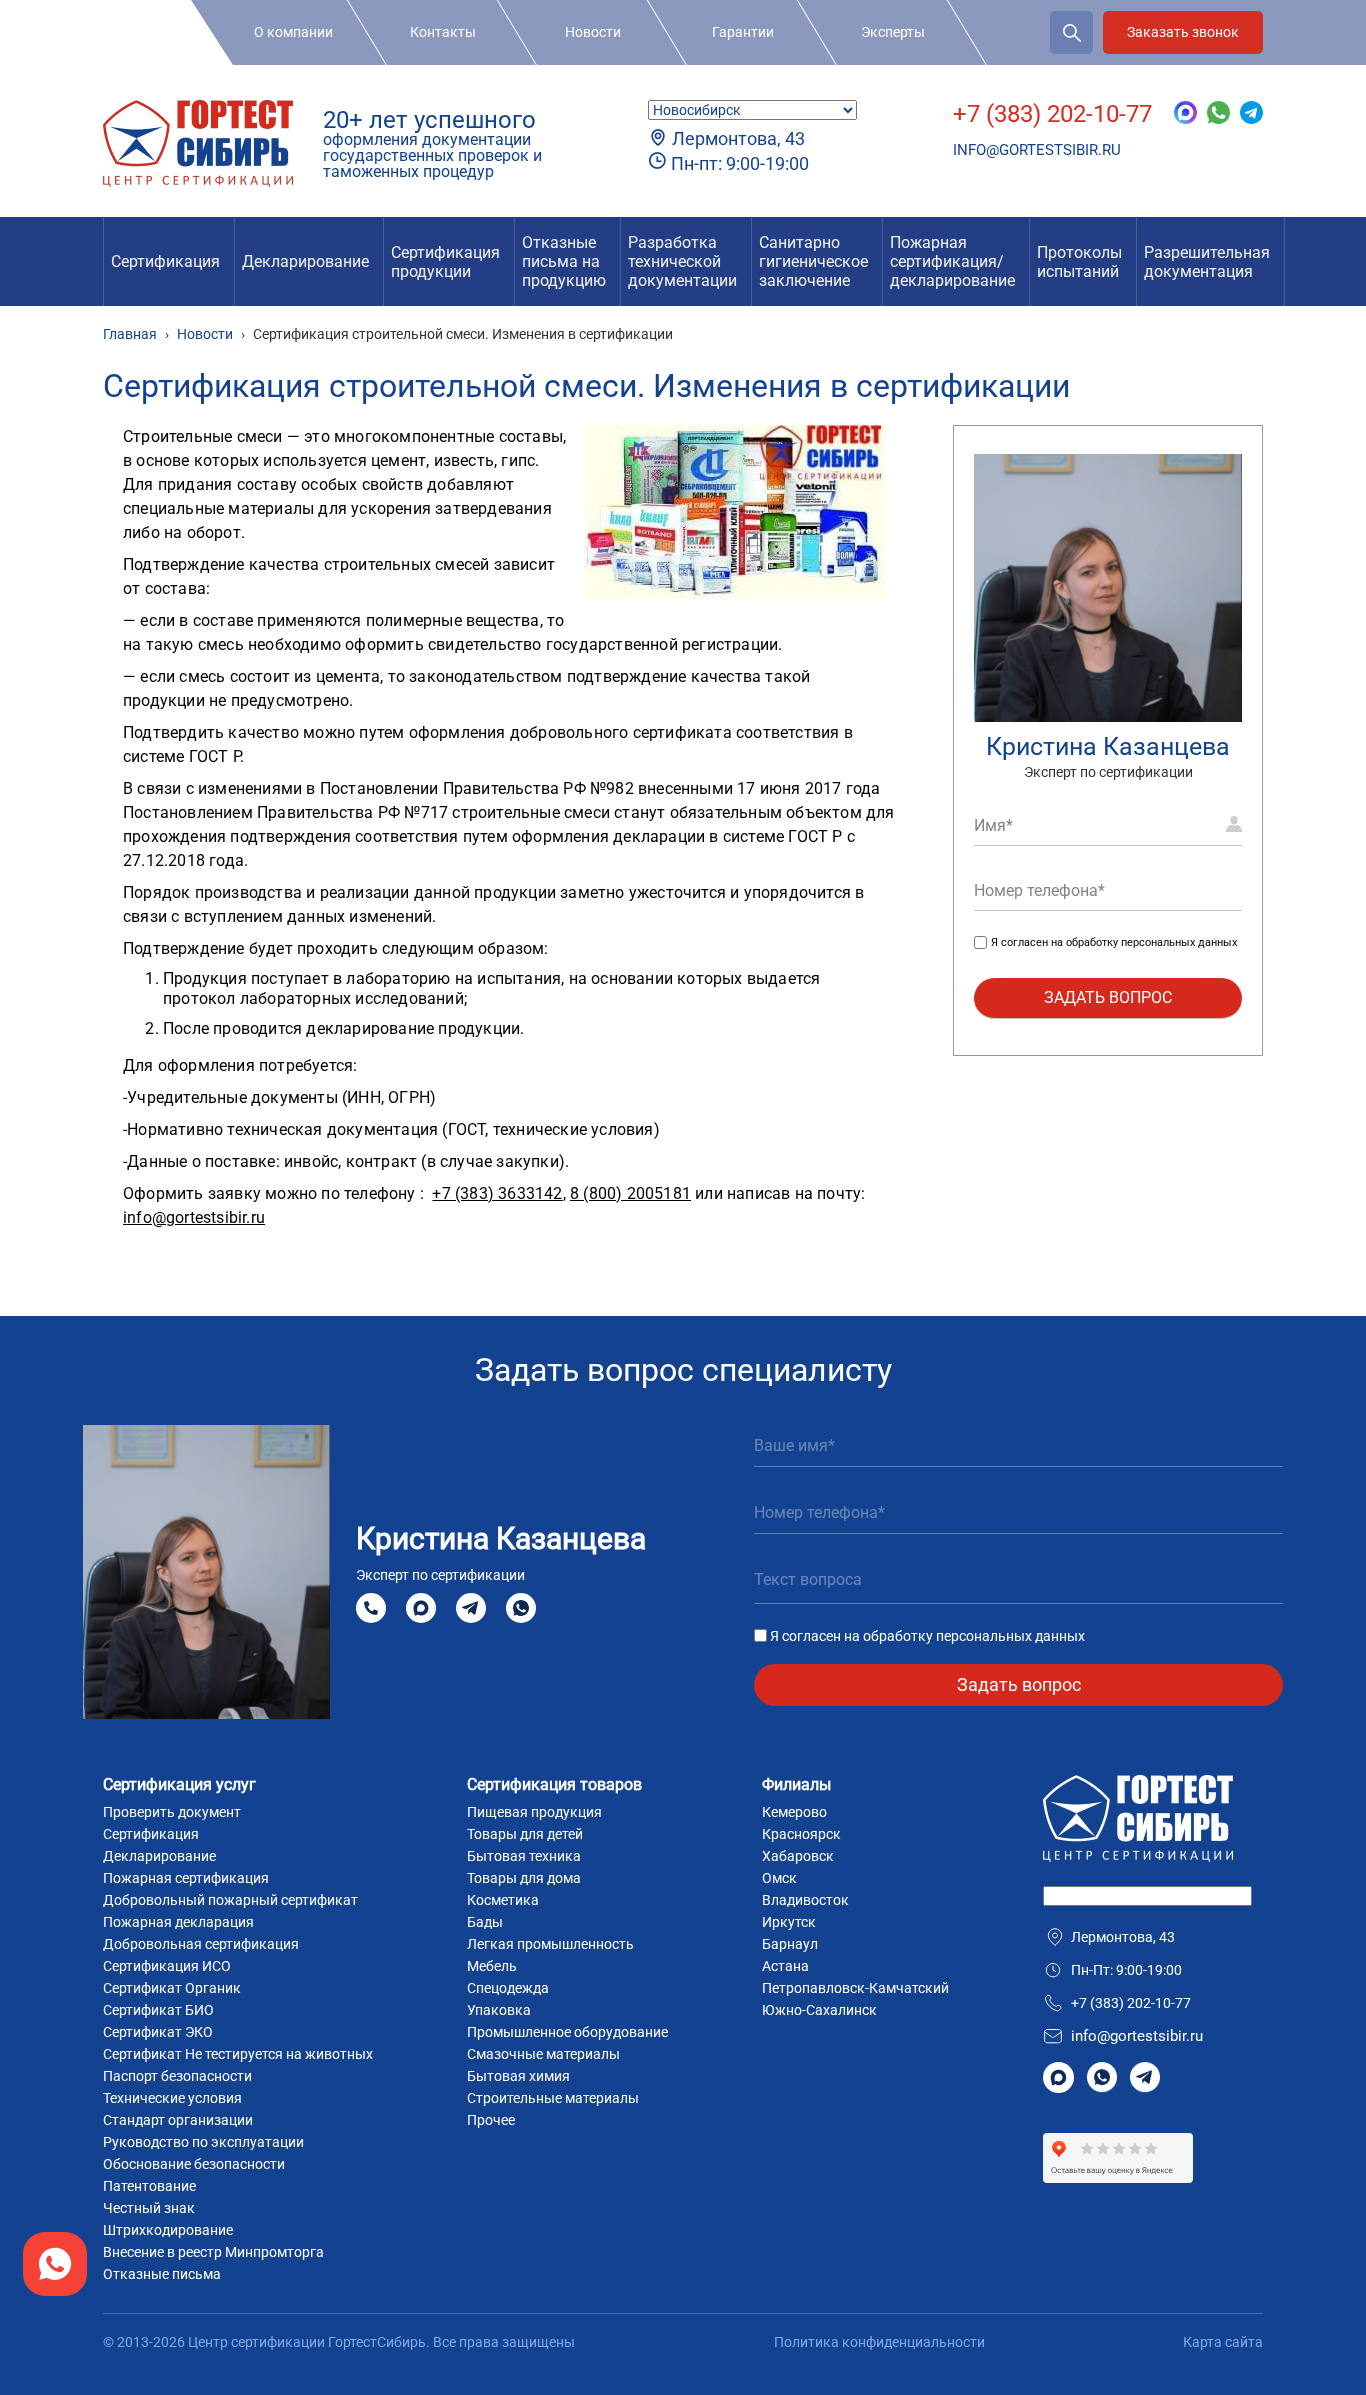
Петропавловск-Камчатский (855, 1988)
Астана (785, 1966)
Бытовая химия (518, 2076)
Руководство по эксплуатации (203, 2142)
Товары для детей (525, 1834)
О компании (293, 32)
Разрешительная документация (1207, 262)
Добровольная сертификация (201, 1944)
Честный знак (149, 2208)
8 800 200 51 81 (371, 1608)
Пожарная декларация (178, 1922)
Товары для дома (524, 1878)
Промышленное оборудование (567, 2032)
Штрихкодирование (168, 2230)
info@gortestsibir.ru (1037, 150)
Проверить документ (172, 1812)
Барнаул (790, 1944)
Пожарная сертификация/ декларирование (952, 261)
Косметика (503, 1900)
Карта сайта (1223, 2342)
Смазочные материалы (543, 2054)
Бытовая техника (524, 1856)
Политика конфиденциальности (879, 2342)
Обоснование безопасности (194, 2164)
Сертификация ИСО (167, 1966)
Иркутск (789, 1922)
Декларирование (305, 261)
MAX (421, 1608)
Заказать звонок (1183, 32)
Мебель (492, 1966)
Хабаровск (798, 1856)
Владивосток (805, 1900)
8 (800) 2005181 (630, 1193)
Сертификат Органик (172, 1988)
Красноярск (801, 1834)
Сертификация (165, 261)
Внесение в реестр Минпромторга (213, 2252)
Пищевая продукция (534, 1812)
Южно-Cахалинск (819, 2010)
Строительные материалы (553, 2098)
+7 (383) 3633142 (497, 1193)
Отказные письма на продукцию (564, 261)
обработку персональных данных (1151, 942)
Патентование (149, 2186)
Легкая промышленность (550, 1944)
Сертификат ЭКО (158, 2032)
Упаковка (499, 2010)
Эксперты (893, 32)
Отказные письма (162, 2274)
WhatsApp (521, 1608)
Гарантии (743, 32)
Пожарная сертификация (186, 1878)
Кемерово (794, 1812)
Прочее (491, 2120)
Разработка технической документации (682, 261)
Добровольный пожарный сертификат (230, 1900)
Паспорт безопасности (177, 2076)
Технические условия (172, 2098)
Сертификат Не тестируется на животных (238, 2054)
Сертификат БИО (158, 2010)
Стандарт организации (178, 2120)
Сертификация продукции (445, 262)
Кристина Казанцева (1108, 746)
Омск (779, 1878)
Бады (485, 1922)
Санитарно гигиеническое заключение (813, 261)
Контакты (443, 32)
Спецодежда (508, 1988)
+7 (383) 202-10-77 (1052, 114)
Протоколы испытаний (1079, 262)
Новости (593, 32)
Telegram (471, 1608)
